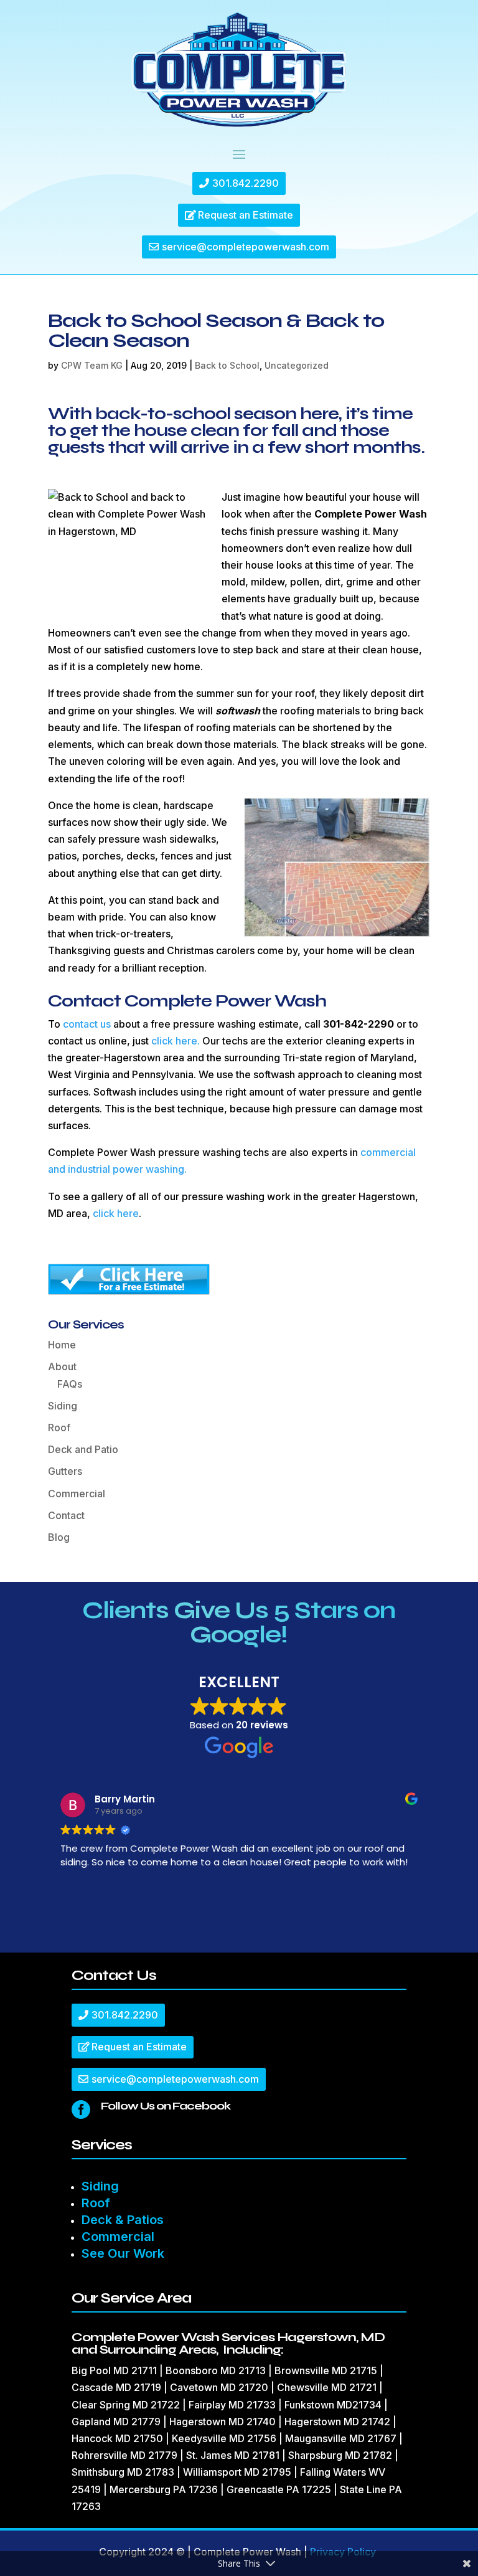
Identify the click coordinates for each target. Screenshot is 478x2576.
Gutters (65, 1471)
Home (62, 1345)
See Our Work (123, 2253)
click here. (176, 1041)
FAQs (70, 1384)
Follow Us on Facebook (166, 2106)
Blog (59, 1537)
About (62, 1366)
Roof (59, 1428)
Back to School (227, 365)
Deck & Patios (123, 2220)
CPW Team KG (92, 365)
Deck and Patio (83, 1449)
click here (116, 1213)
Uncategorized (297, 365)
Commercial (77, 1494)
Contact (66, 1515)
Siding (63, 1406)
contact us (87, 1024)
